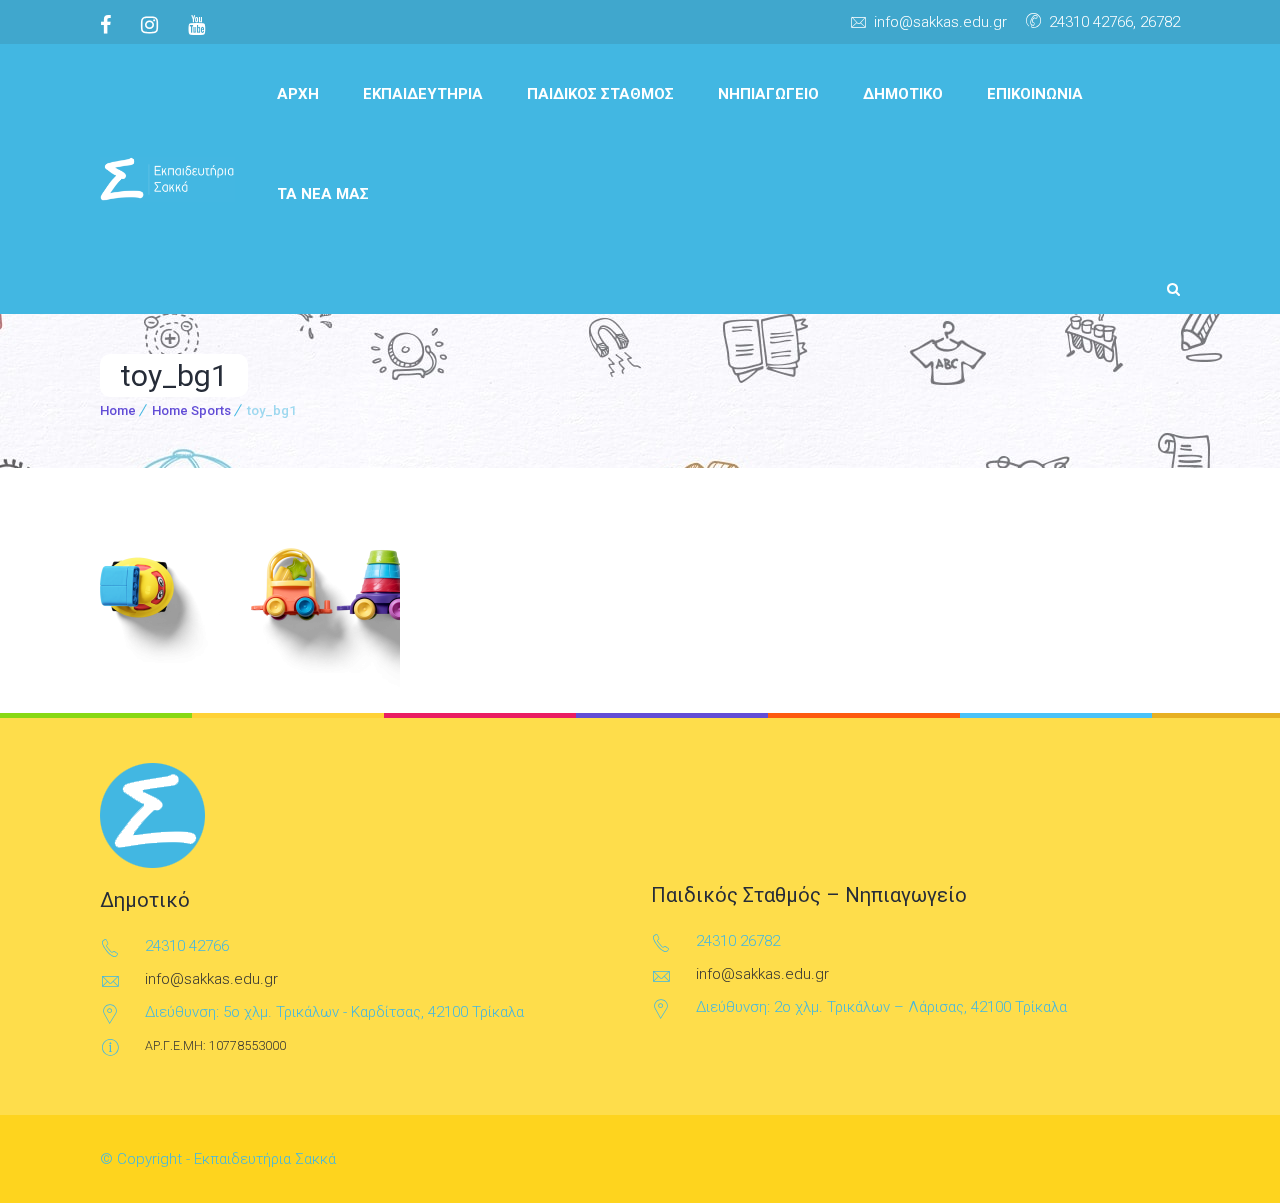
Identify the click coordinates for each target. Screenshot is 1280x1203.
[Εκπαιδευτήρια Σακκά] (167, 179)
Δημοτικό (903, 94)
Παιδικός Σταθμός (600, 94)
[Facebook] (113, 25)
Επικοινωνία (1035, 94)
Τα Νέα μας (323, 194)
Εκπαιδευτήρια (423, 94)
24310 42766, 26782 (1114, 22)
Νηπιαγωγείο (768, 94)
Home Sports (191, 410)
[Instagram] (149, 25)
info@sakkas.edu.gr (940, 22)
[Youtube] (196, 25)
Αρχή (298, 94)
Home (118, 410)
